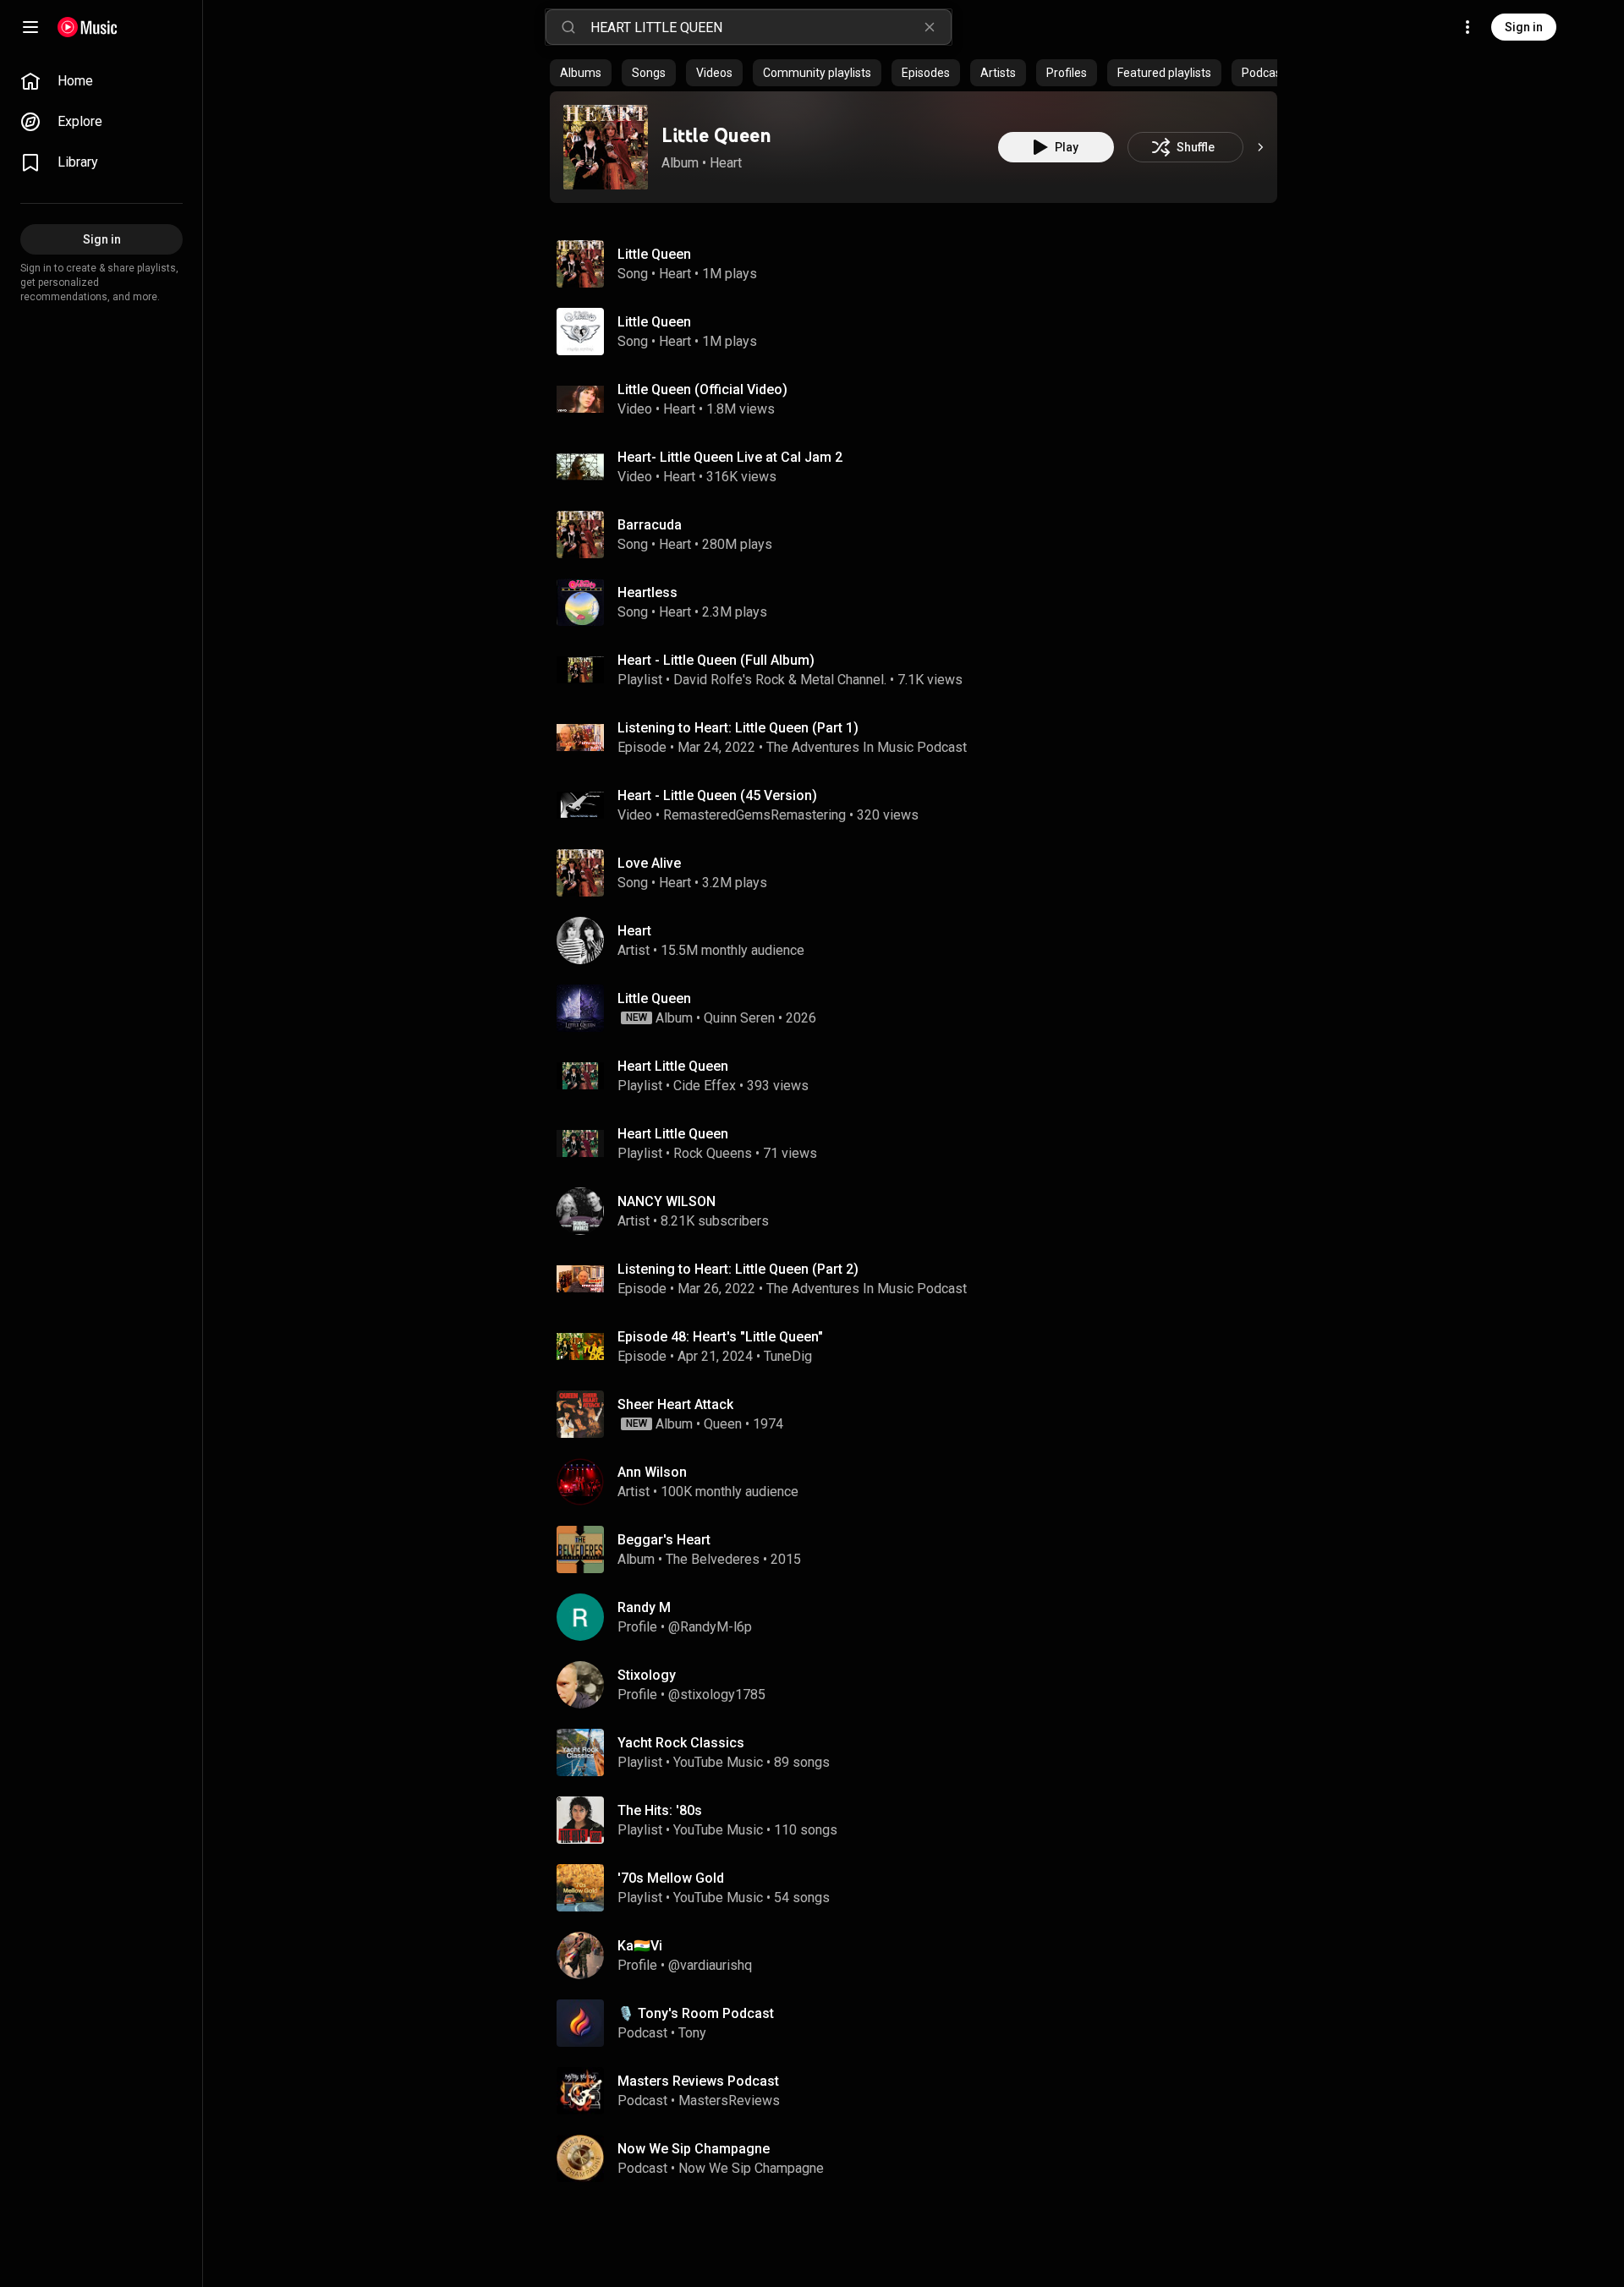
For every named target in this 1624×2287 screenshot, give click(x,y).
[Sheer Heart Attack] (920, 1414)
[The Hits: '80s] (920, 1820)
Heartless (647, 592)
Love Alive (649, 863)
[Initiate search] (568, 27)
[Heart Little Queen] (920, 1076)
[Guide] (30, 27)
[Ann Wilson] (920, 1482)
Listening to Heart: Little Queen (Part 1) (738, 728)
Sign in (1524, 27)
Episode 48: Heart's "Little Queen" (720, 1337)
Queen (723, 1424)
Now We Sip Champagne (751, 2168)
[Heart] (920, 941)
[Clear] (930, 27)
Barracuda (650, 525)
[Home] (88, 27)
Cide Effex (705, 1086)
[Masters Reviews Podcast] (920, 2091)
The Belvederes (713, 1559)
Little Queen (716, 135)
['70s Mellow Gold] (920, 1888)
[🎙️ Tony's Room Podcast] (920, 2023)
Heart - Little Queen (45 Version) (717, 795)
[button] (606, 147)
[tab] (581, 73)
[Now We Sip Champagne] (920, 2158)
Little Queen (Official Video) (702, 389)
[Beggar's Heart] (920, 1549)
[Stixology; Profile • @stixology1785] (920, 1685)
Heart (726, 163)
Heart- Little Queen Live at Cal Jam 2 (730, 457)
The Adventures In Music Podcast (867, 747)
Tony (692, 2033)
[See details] (1260, 147)
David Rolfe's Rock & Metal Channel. (780, 680)
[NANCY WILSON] (920, 1211)
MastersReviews (729, 2101)
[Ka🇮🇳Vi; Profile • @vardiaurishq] (920, 1955)
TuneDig (788, 1356)
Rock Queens (713, 1153)
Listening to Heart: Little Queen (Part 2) (738, 1269)
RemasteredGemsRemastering (754, 815)
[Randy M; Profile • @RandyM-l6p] (920, 1617)
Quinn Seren (739, 1018)
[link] (101, 81)
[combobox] (771, 27)
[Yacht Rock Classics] (920, 1752)
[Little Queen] (606, 147)
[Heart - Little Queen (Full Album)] (920, 670)
